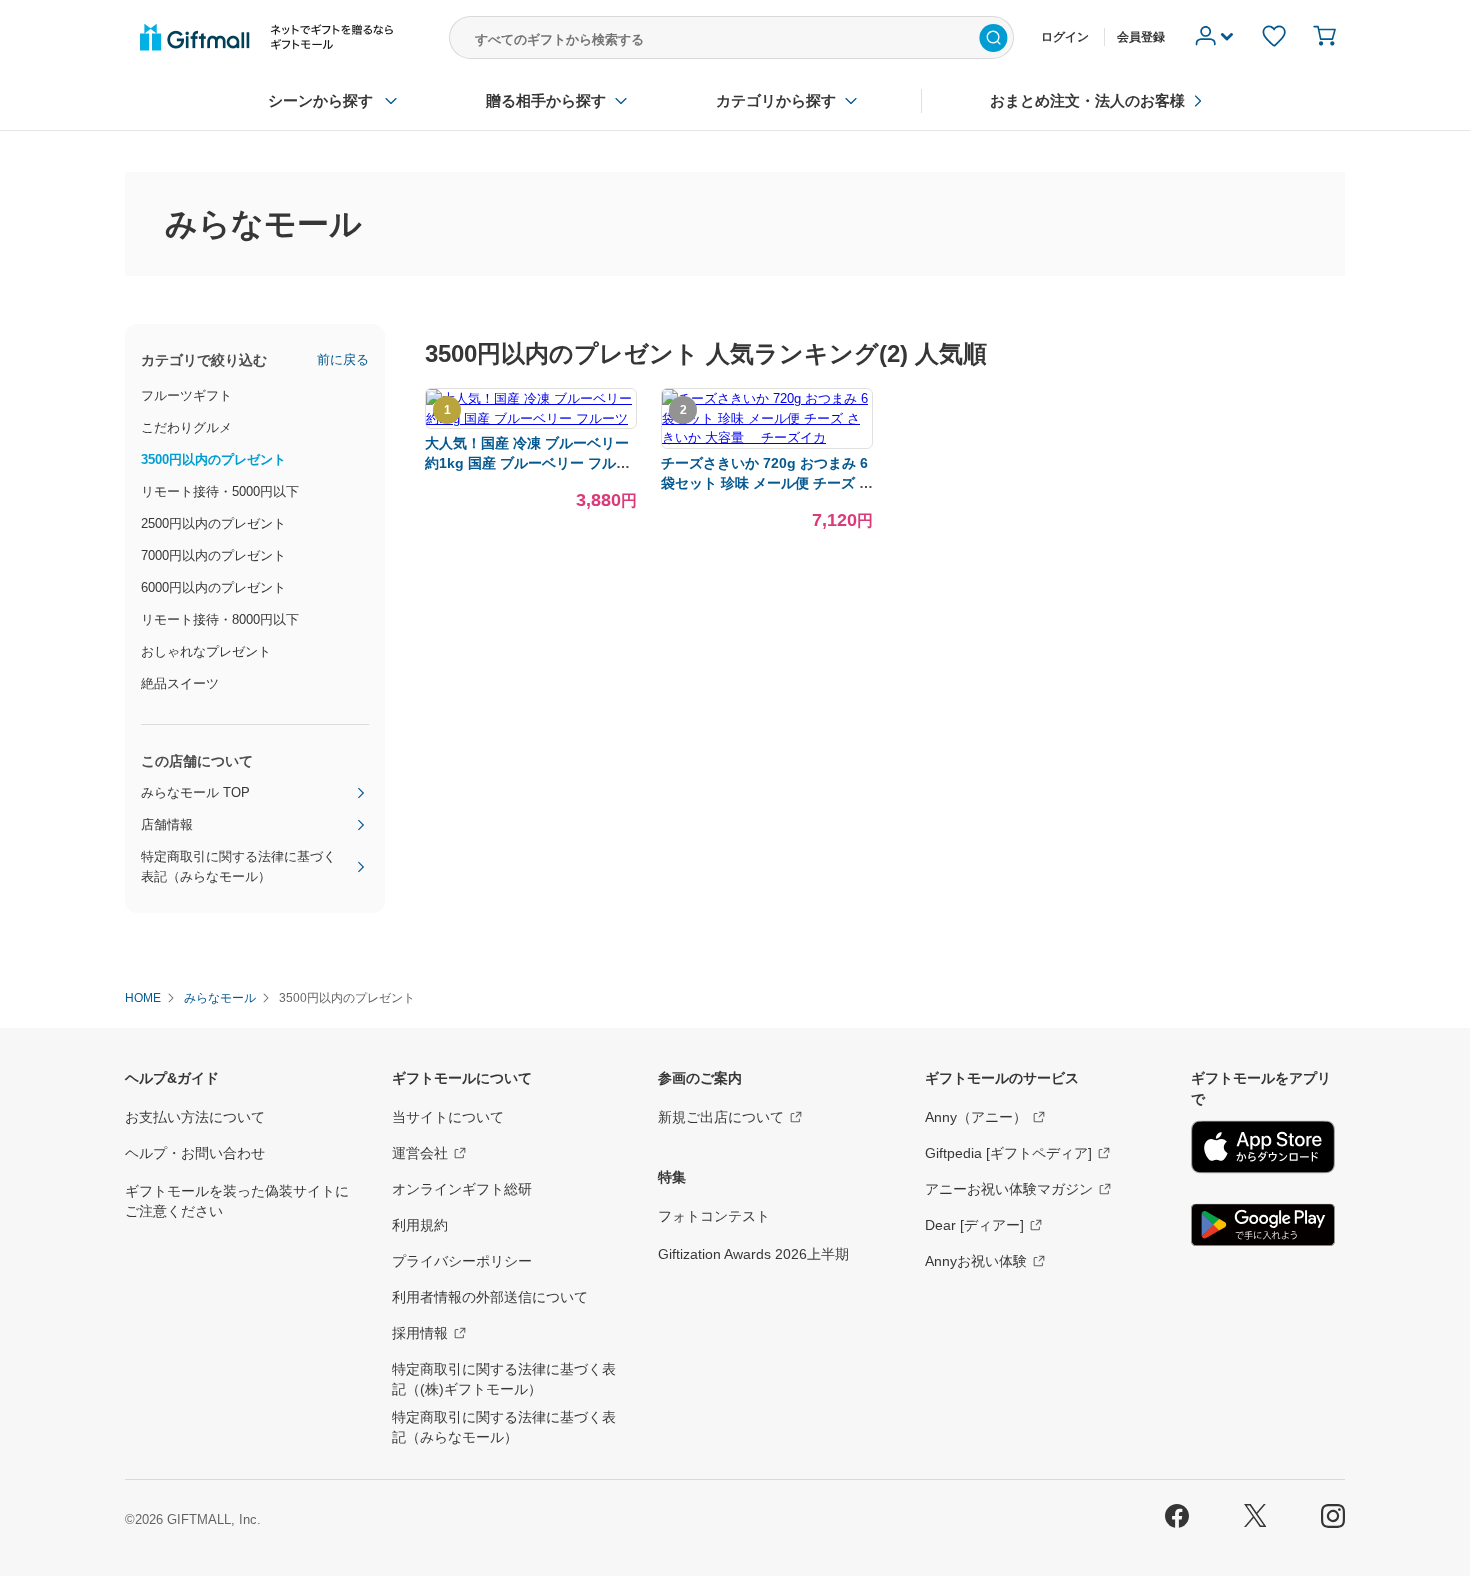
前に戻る (343, 359)
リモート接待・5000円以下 (220, 491)
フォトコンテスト (714, 1216)
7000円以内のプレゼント (213, 555)
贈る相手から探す (546, 100)
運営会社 (420, 1153)
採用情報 (420, 1333)
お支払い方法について (195, 1117)
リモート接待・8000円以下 (220, 619)
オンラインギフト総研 (462, 1189)
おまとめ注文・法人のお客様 (1087, 100)
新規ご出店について (721, 1117)
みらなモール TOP (195, 792)
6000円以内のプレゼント (213, 587)
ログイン (1065, 37)
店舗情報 (167, 824)
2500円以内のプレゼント (213, 523)
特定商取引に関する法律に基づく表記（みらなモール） (238, 866)
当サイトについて (448, 1117)
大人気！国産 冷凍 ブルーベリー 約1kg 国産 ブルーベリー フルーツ (527, 463)
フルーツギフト (186, 395)
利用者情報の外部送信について (490, 1297)
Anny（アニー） (976, 1117)
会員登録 (1141, 37)
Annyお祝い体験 (976, 1261)
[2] (767, 437)
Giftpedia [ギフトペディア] (1008, 1153)
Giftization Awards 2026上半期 (753, 1254)
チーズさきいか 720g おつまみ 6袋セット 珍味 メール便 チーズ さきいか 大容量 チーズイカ (767, 483)
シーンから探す (320, 100)
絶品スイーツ (180, 683)
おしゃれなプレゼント (206, 651)
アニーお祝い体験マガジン (1009, 1189)
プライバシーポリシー (462, 1261)
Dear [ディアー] (974, 1225)
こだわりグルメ (186, 427)
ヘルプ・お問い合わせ (195, 1153)
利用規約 (420, 1225)
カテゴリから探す (776, 100)
